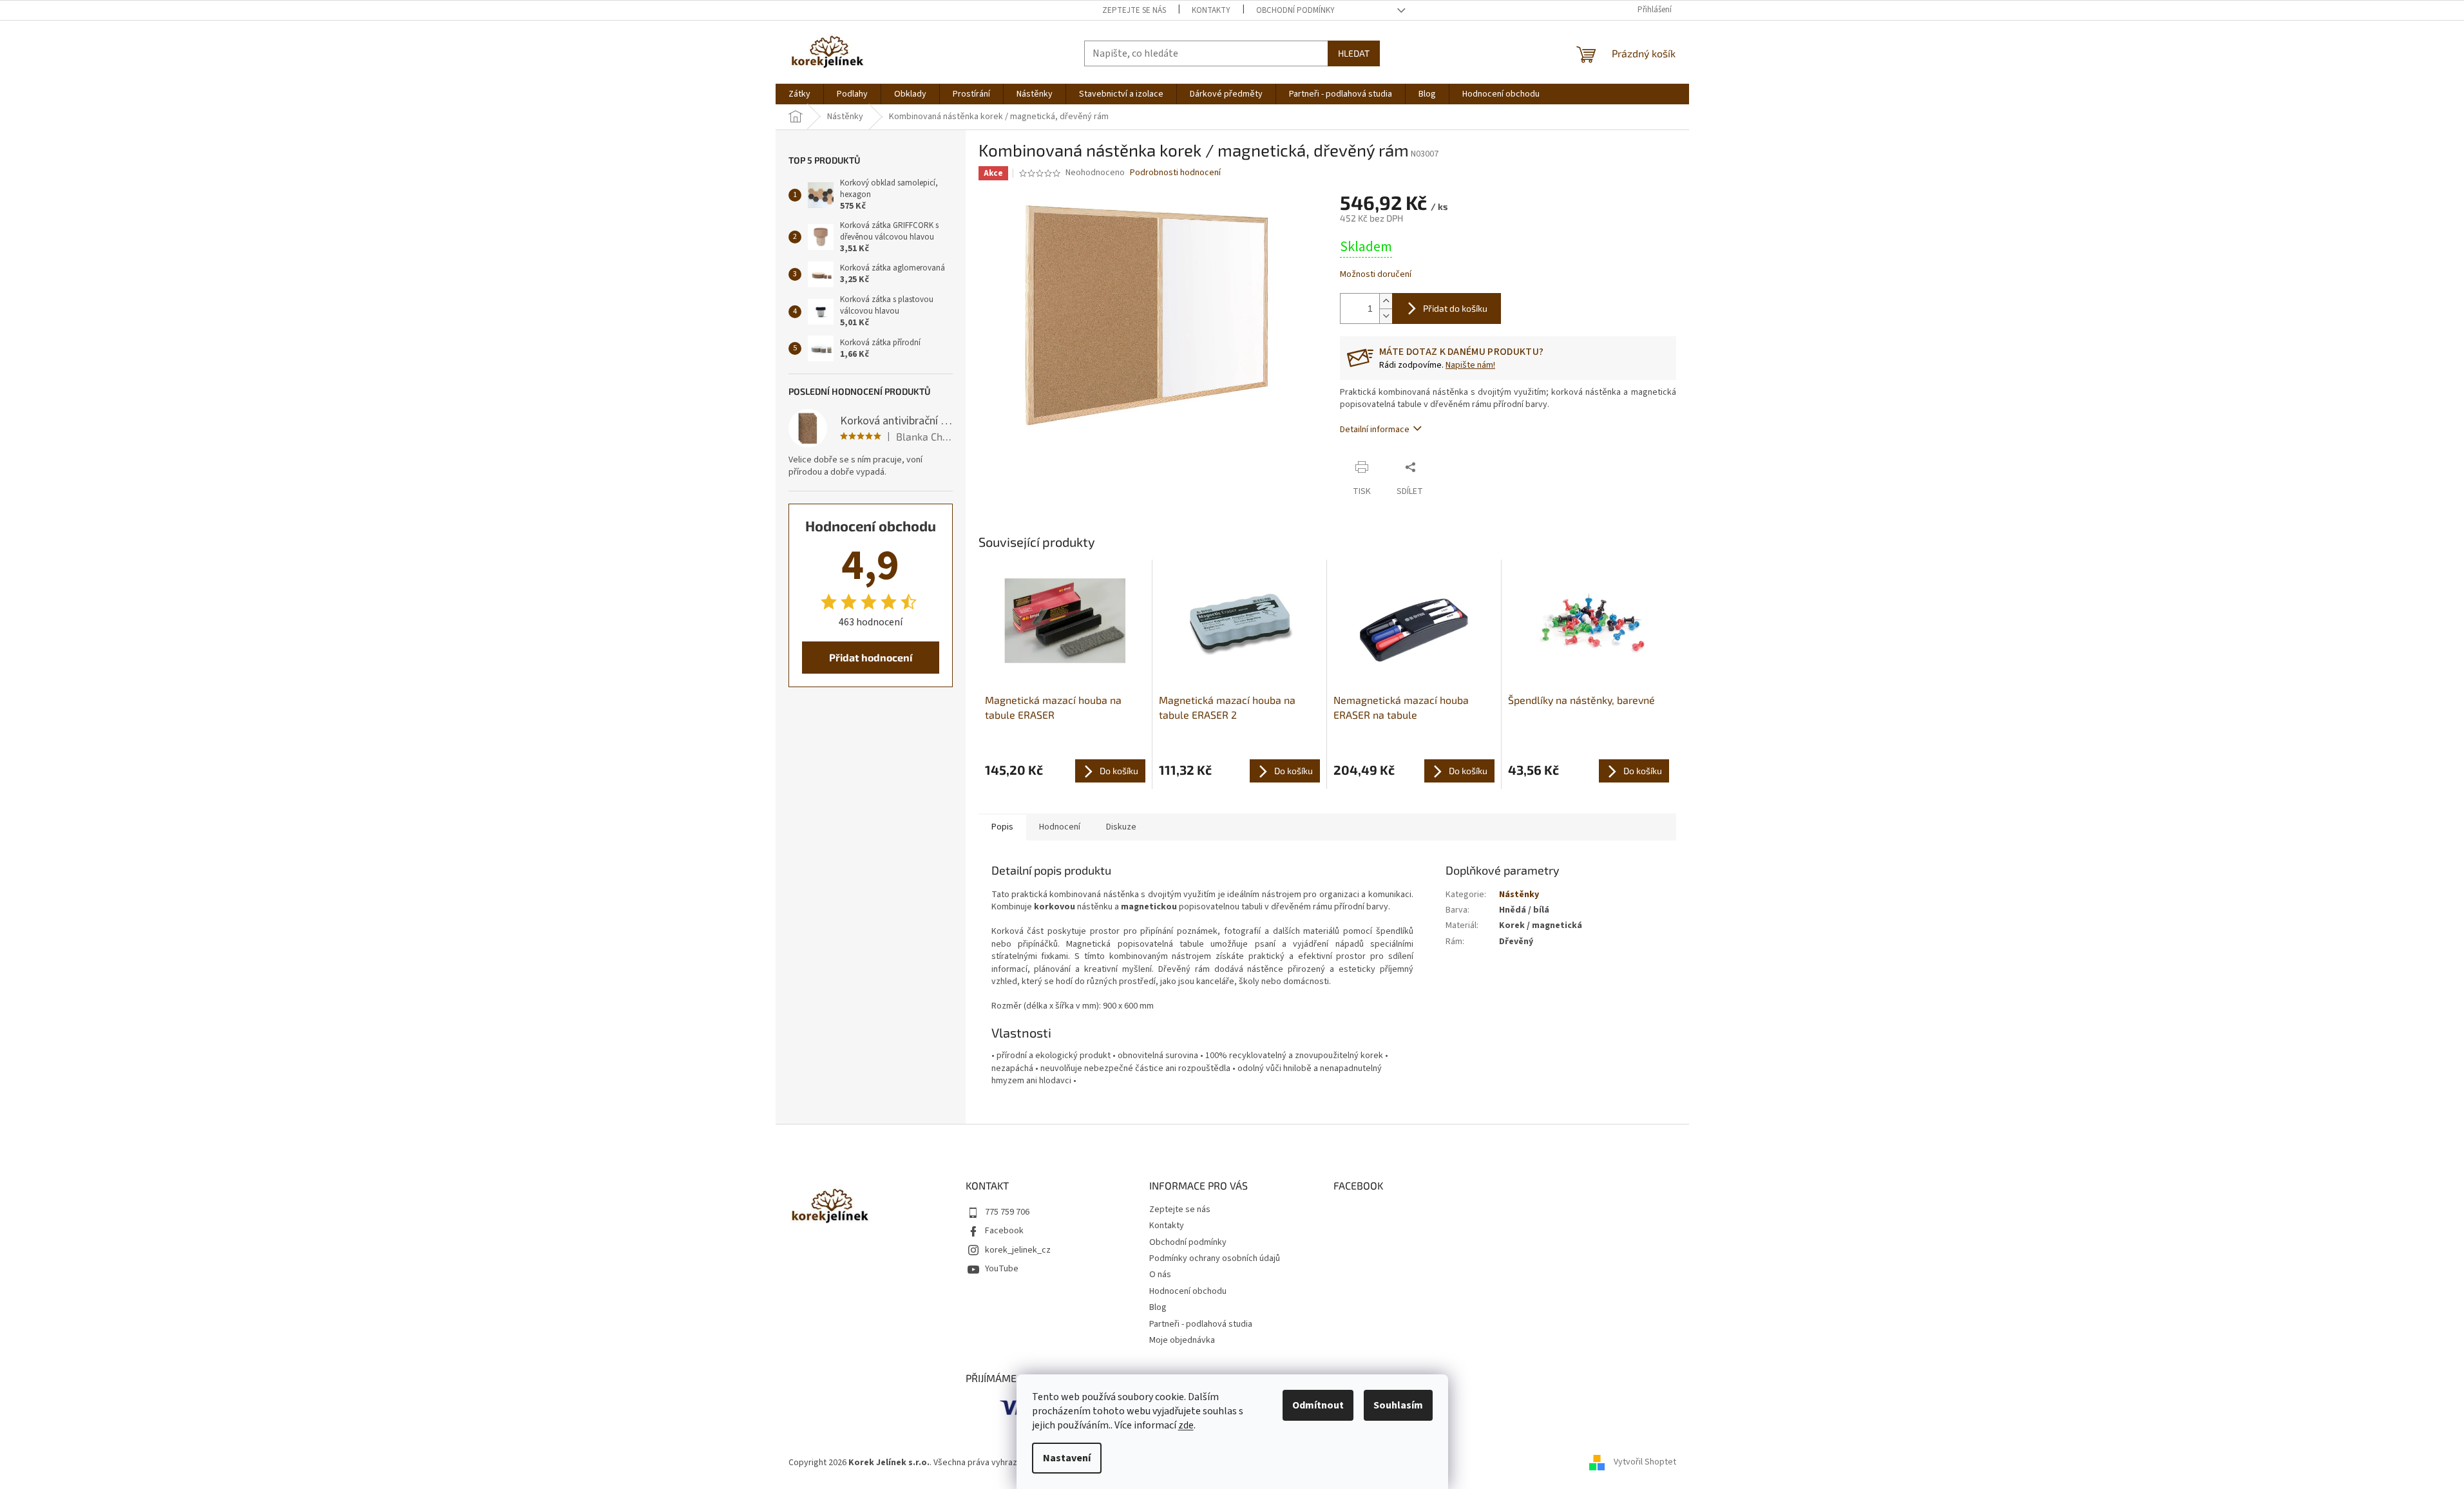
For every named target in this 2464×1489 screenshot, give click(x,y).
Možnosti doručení (1376, 275)
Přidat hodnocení (871, 657)
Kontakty (1211, 10)
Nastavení (1067, 1458)
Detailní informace (1375, 430)
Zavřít (1447, 467)
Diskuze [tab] (1121, 827)
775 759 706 (1007, 1212)
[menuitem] (799, 94)
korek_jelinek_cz (1018, 1250)
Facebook (1004, 1231)
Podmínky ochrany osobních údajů (1215, 1258)
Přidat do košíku (1455, 308)
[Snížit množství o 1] (1386, 316)
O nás (1160, 1275)
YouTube (1002, 1269)
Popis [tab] (1002, 827)
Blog (1158, 1307)
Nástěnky (1519, 895)
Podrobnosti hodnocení (1175, 173)
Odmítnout (1318, 1405)
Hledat (1354, 53)
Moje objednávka (1182, 1340)
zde (1186, 1425)
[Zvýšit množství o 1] (1386, 301)
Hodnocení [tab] (1060, 827)
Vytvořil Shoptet (1645, 1463)
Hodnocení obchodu (1188, 1291)
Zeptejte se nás (1134, 10)
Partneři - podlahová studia (1201, 1324)
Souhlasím (1398, 1405)
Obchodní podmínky (1295, 10)
